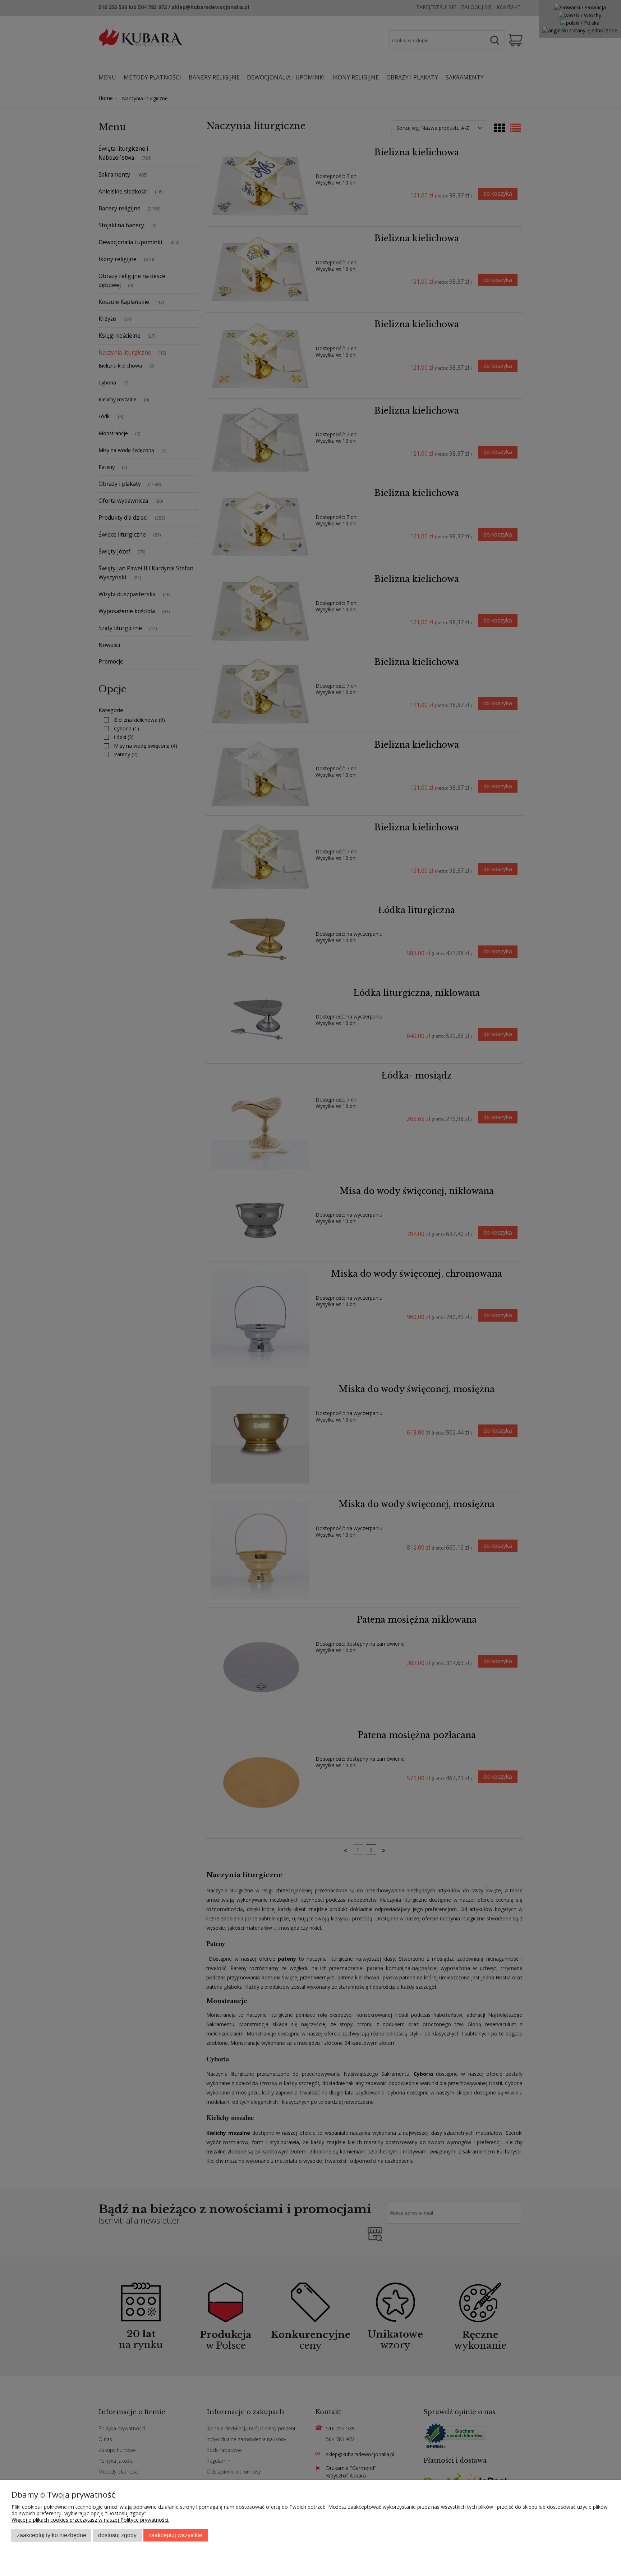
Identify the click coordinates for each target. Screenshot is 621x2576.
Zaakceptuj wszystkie (175, 2535)
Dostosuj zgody (117, 2535)
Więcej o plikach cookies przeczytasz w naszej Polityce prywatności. (90, 2520)
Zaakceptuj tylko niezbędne (52, 2535)
